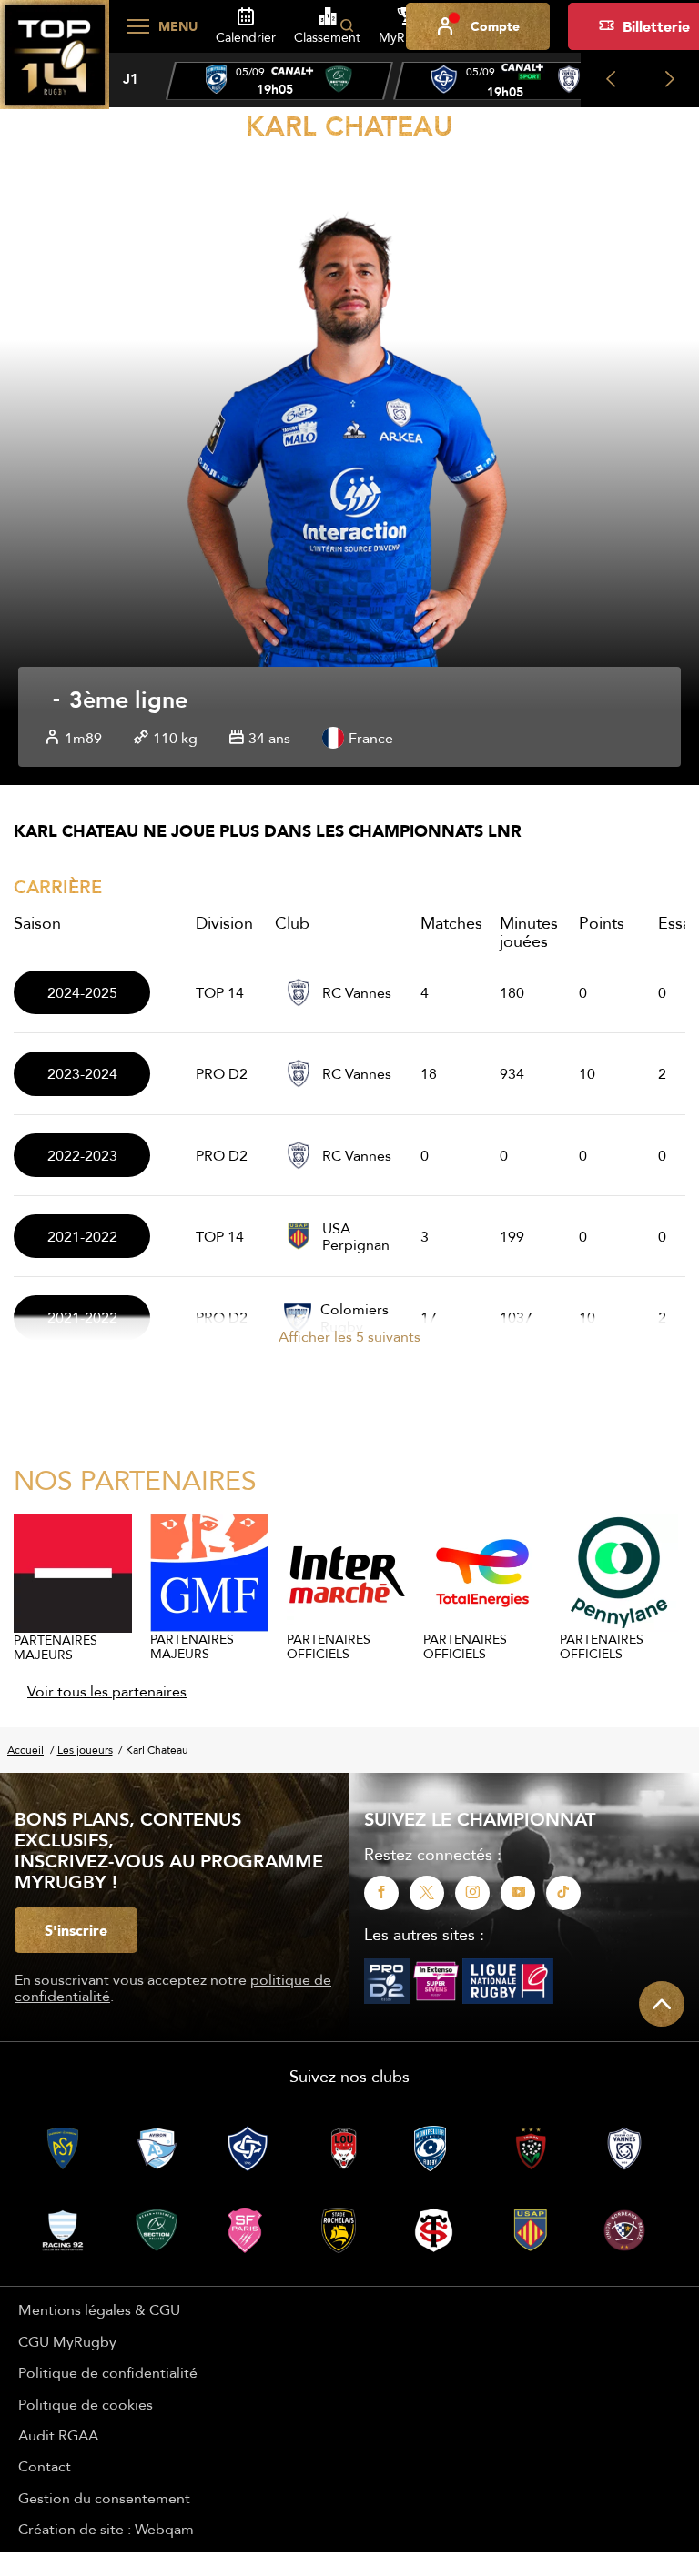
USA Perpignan (356, 1237)
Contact (45, 2466)
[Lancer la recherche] (347, 26)
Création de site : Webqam (106, 2529)
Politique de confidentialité (108, 2372)
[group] (279, 81)
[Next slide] (669, 80)
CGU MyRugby (67, 2341)
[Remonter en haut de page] (662, 2004)
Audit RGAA (58, 2435)
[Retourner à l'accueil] (55, 65)
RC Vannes (357, 992)
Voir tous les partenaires (107, 1691)
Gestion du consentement (104, 2498)
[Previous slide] (610, 80)
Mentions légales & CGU (99, 2309)
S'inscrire (76, 1930)
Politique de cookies (86, 2404)
